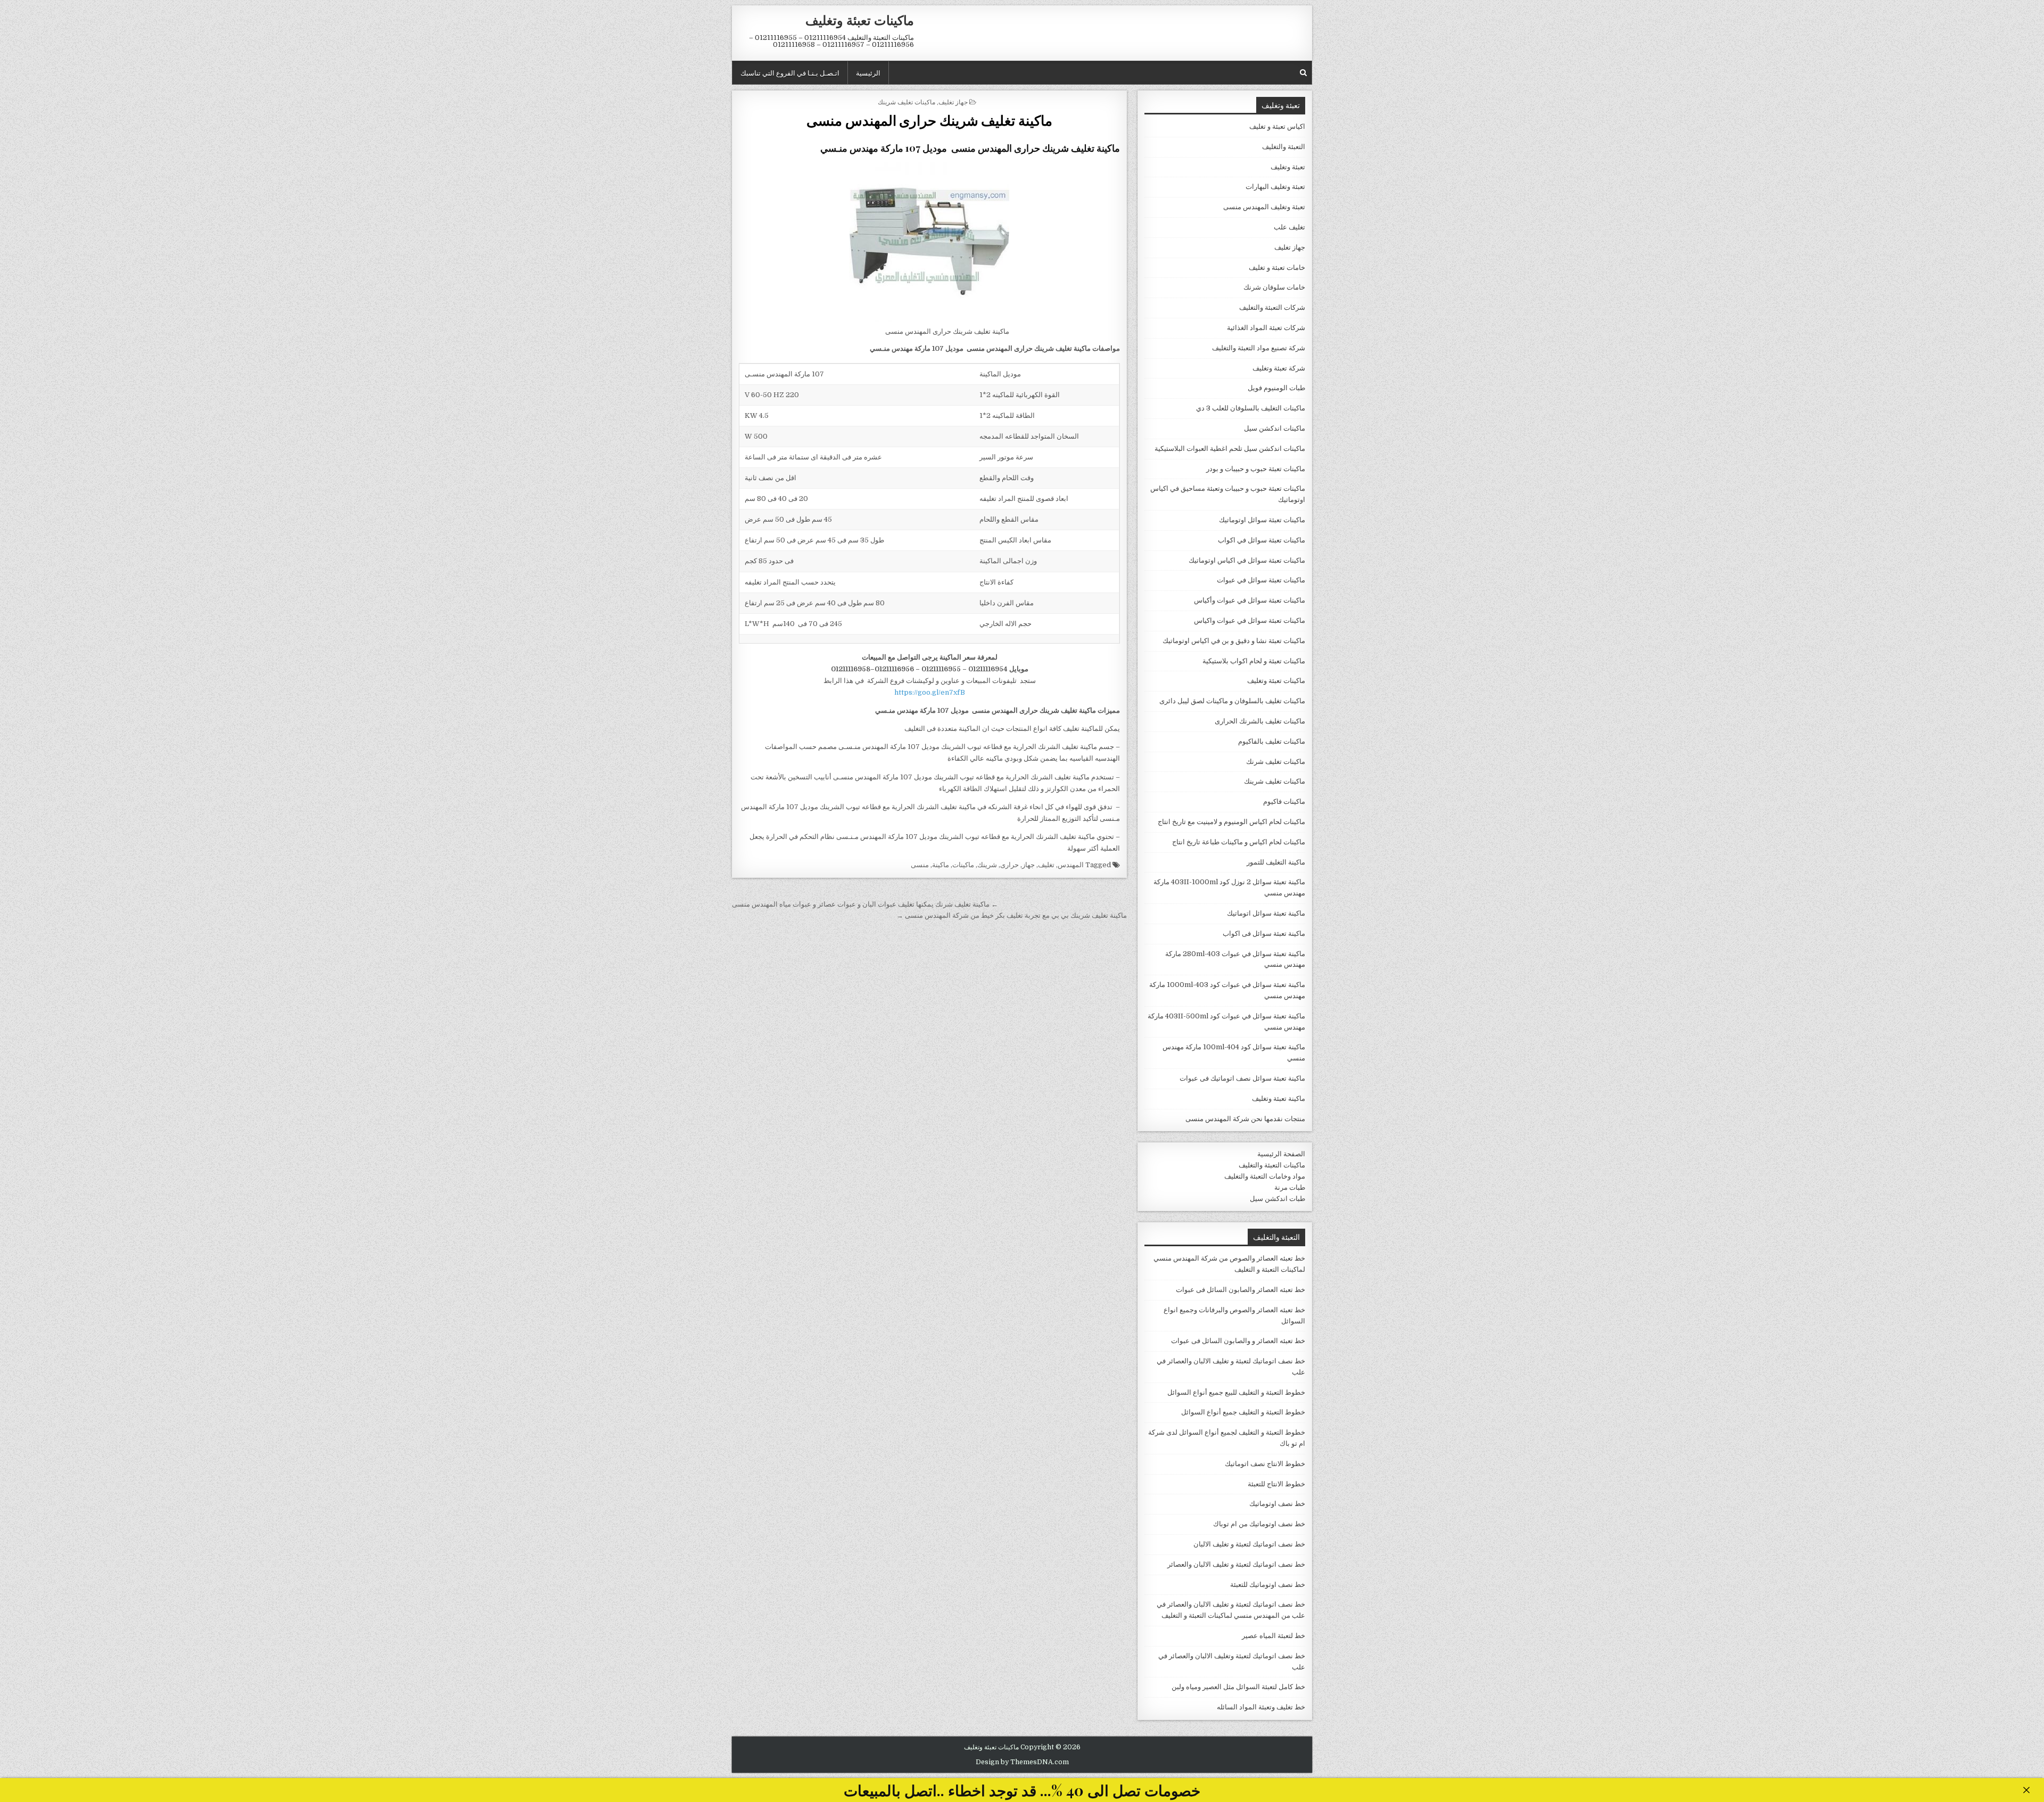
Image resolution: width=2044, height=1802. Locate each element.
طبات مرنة (1290, 1187)
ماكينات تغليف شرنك (1276, 762)
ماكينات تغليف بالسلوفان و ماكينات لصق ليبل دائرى (1232, 701)
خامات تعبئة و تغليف (1277, 268)
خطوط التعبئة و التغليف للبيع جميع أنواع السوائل (1236, 1392)
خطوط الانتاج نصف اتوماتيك (1265, 1464)
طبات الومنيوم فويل (1276, 388)
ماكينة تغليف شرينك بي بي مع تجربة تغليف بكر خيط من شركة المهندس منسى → (1012, 915)
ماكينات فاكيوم (1284, 801)
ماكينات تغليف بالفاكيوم (1272, 741)
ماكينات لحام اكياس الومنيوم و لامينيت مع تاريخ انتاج (1231, 822)
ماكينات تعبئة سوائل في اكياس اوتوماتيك (1247, 560)
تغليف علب (1289, 227)
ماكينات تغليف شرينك (906, 101)
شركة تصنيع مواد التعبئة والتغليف (1259, 348)
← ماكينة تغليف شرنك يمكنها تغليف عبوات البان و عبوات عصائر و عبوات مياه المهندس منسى (865, 904)
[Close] (2026, 1790)
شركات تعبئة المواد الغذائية (1266, 328)
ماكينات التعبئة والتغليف (1272, 1165)
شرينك (987, 865)
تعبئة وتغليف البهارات (1275, 187)
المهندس (1071, 865)
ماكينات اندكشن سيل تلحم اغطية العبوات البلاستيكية (1230, 449)
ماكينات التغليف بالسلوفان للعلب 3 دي (1251, 408)
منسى (920, 865)
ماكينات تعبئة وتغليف (860, 20)
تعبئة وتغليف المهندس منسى (1264, 207)
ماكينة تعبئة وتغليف (1279, 1099)
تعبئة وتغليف (1288, 167)
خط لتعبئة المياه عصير (1274, 1636)
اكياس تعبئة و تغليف (1277, 126)
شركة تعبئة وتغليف (1279, 368)
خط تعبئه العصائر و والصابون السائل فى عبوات (1238, 1341)
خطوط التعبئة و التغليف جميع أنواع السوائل (1243, 1412)
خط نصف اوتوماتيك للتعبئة (1268, 1585)
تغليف (1046, 865)
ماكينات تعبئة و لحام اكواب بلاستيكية (1254, 661)
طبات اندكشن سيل (1278, 1199)
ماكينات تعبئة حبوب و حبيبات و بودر (1256, 469)
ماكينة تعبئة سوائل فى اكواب (1264, 933)
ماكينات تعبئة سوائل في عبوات (1261, 580)
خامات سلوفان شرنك (1274, 287)
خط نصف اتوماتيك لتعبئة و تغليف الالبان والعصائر (1236, 1564)
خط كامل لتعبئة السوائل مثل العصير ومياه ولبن (1238, 1687)
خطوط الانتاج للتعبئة (1276, 1484)
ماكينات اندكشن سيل (1275, 428)
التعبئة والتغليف (1284, 147)
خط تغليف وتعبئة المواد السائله (1261, 1707)
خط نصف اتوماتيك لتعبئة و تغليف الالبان (1249, 1544)
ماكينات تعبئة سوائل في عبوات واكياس (1250, 620)
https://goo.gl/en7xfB (930, 692)
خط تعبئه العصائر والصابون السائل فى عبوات (1241, 1290)
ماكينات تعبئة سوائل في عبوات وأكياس (1250, 600)
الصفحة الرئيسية (1281, 1154)
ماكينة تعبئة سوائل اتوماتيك (1266, 913)
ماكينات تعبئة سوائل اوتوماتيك (1262, 520)
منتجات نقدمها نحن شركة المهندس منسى (1245, 1119)
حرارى (1009, 865)
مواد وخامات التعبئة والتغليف (1265, 1176)
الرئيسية (868, 72)
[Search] (1303, 73)
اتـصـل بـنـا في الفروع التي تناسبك (790, 72)
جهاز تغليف (953, 101)
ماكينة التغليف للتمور (1276, 862)
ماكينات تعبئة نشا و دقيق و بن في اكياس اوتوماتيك (1234, 641)
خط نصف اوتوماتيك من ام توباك (1259, 1524)
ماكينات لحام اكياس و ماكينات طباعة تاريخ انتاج (1239, 842)
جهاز (1028, 865)
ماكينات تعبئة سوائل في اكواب (1262, 540)
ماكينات (963, 865)
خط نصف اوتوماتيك (1277, 1504)
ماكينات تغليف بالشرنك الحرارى (1260, 721)
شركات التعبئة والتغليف (1272, 307)
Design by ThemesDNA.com (1022, 1762)
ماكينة (941, 865)
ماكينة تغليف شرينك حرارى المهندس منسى (929, 120)
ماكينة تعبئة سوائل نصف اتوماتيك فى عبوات (1242, 1078)
